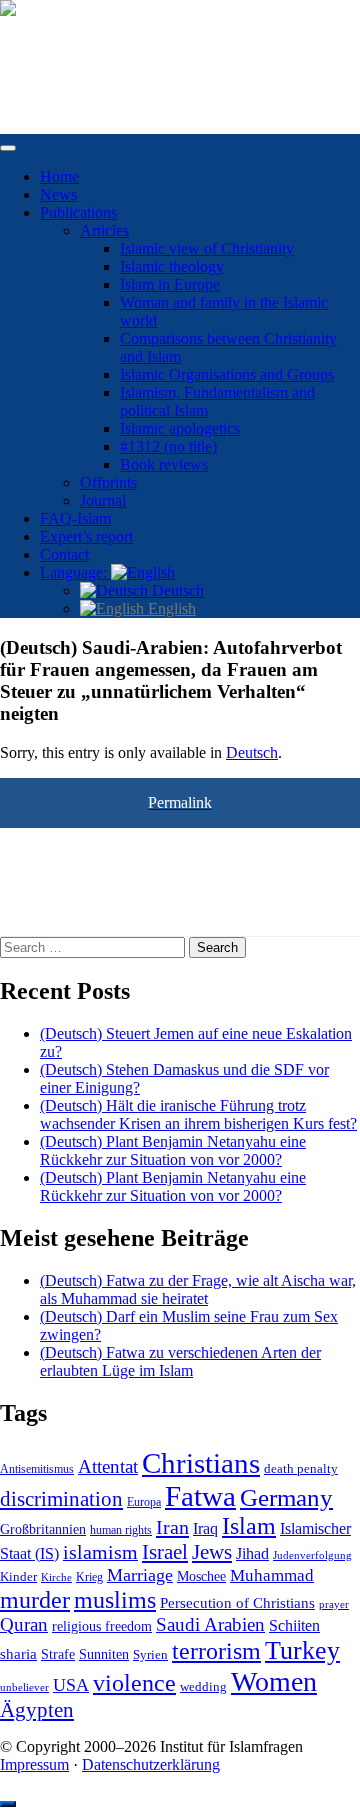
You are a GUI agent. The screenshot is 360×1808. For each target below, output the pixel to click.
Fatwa (200, 1496)
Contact (64, 554)
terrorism (216, 1650)
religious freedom (102, 1626)
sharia (18, 1654)
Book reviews (164, 464)
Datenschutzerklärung (151, 1764)
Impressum (34, 1764)
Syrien (150, 1654)
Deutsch (176, 590)
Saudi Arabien (210, 1624)
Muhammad (272, 1575)
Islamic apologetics (180, 428)
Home (59, 176)
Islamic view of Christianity (207, 248)
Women (274, 1681)
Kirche (56, 1577)
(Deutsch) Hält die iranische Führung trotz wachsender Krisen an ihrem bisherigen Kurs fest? (198, 1114)
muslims (115, 1599)
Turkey (302, 1650)
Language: (75, 572)
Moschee (201, 1576)
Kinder (18, 1576)
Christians (201, 1463)
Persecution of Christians (237, 1602)
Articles (104, 230)
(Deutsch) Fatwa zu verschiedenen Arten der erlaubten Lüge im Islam (180, 1361)
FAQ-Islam (75, 518)
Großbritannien (43, 1529)
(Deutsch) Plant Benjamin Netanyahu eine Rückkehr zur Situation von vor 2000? (173, 1150)
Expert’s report (86, 536)
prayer (334, 1604)
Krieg (89, 1577)
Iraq (205, 1529)
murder (35, 1600)
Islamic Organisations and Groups (227, 374)
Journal (103, 500)
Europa (144, 1502)
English (170, 608)
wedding (203, 1687)
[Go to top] (8, 1804)
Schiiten (294, 1626)
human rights (121, 1530)
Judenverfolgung (312, 1555)
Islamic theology (172, 266)
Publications (78, 212)
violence (134, 1683)
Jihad (252, 1554)
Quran (24, 1624)
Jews (212, 1552)
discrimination (61, 1499)
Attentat (108, 1466)
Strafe (58, 1654)
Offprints (108, 482)
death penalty (301, 1469)
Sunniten (104, 1654)
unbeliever (24, 1687)
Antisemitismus (37, 1469)
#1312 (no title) (168, 446)
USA (71, 1685)
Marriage (140, 1575)
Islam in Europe (170, 284)
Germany (286, 1497)
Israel (165, 1552)
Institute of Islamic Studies (83, 42)
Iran (172, 1527)
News (58, 194)
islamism (100, 1552)
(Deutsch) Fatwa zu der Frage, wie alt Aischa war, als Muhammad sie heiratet (198, 1289)
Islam (249, 1526)
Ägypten (37, 1709)
